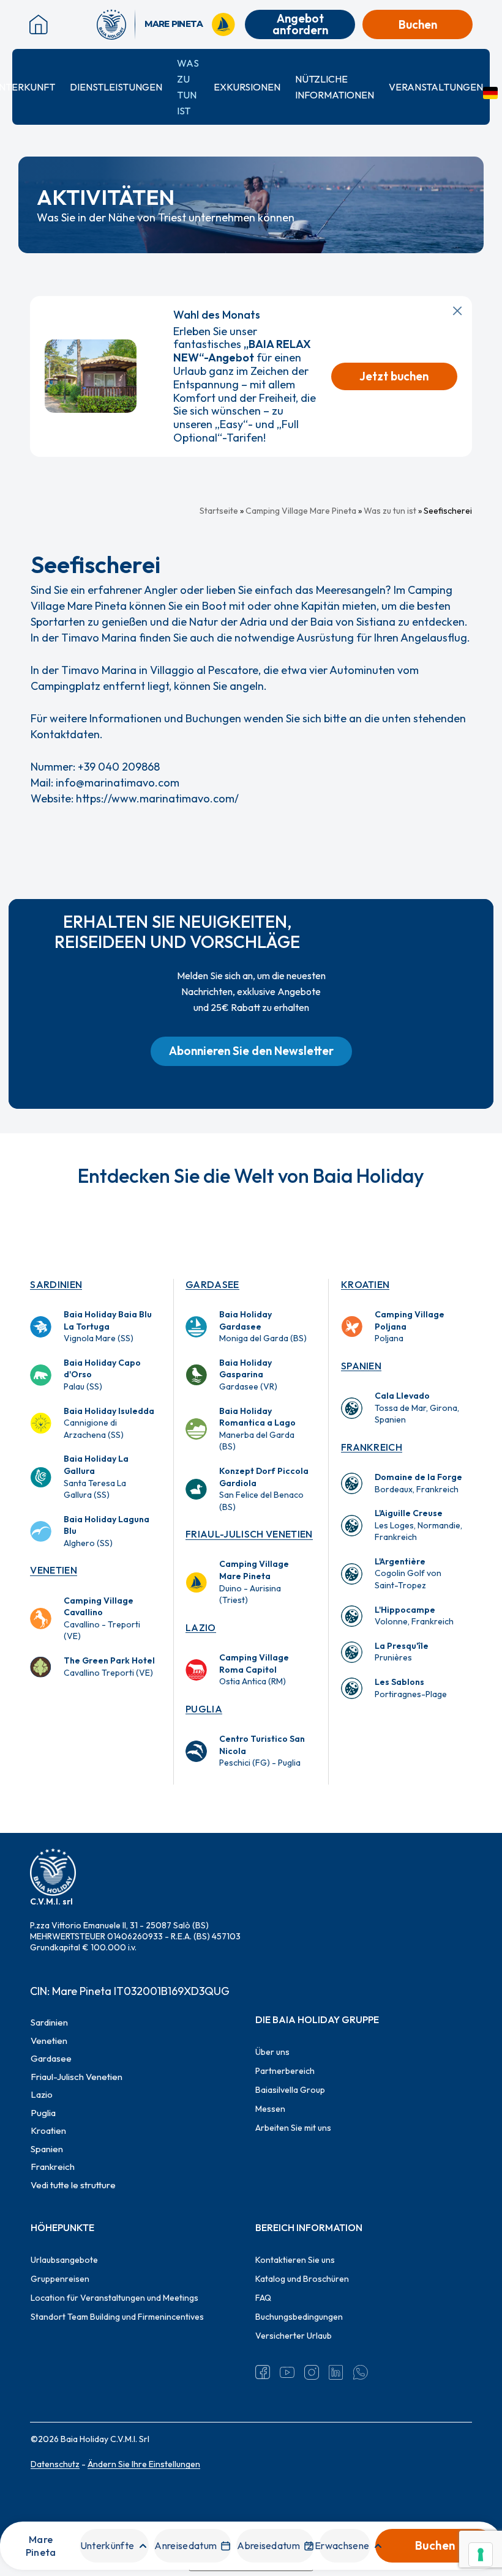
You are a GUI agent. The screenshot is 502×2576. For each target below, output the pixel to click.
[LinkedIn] (336, 2372)
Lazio (201, 1627)
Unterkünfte (107, 2545)
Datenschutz (55, 2464)
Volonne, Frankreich (414, 1616)
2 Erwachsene (338, 2545)
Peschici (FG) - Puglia (262, 1751)
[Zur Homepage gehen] (116, 24)
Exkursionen (247, 87)
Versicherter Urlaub (294, 2336)
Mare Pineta (41, 2545)
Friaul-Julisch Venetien (249, 1534)
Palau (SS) (102, 1375)
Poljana (410, 1326)
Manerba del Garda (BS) (257, 1429)
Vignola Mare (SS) (108, 1326)
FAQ (263, 2298)
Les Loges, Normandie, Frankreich (418, 1525)
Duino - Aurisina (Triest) (254, 1582)
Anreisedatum (185, 2545)
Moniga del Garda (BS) (263, 1326)
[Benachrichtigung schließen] (457, 311)
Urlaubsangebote (64, 2260)
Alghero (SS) (107, 1531)
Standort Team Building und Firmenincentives (117, 2317)
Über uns (272, 2052)
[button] (251, 1051)
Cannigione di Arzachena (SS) (109, 1423)
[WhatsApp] (361, 2372)
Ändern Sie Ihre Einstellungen (144, 2464)
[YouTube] (287, 2372)
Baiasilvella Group (290, 2090)
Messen (270, 2109)
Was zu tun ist (390, 511)
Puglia (204, 1709)
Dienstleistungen (116, 87)
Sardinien (56, 1284)
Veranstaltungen (436, 87)
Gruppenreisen (60, 2279)
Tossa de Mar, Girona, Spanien (417, 1408)
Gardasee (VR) (248, 1375)
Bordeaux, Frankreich (418, 1483)
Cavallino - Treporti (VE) (102, 1619)
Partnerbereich (285, 2071)
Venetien (54, 1570)
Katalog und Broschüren (302, 2279)
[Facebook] (263, 2372)
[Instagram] (312, 2372)
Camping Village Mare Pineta (301, 511)
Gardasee (212, 1284)
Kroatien (365, 1284)
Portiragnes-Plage (411, 1688)
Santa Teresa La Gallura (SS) (96, 1477)
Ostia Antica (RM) (254, 1669)
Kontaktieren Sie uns (295, 2260)
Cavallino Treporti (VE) (109, 1667)
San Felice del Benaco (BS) (264, 1489)
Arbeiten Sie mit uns (293, 2128)
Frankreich (372, 1447)
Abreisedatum (268, 2545)
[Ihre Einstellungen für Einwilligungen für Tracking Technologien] (481, 2555)
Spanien (361, 1366)
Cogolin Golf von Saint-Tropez (408, 1573)
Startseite (219, 511)
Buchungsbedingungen (299, 2317)
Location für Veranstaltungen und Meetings (114, 2298)
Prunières (402, 1652)
